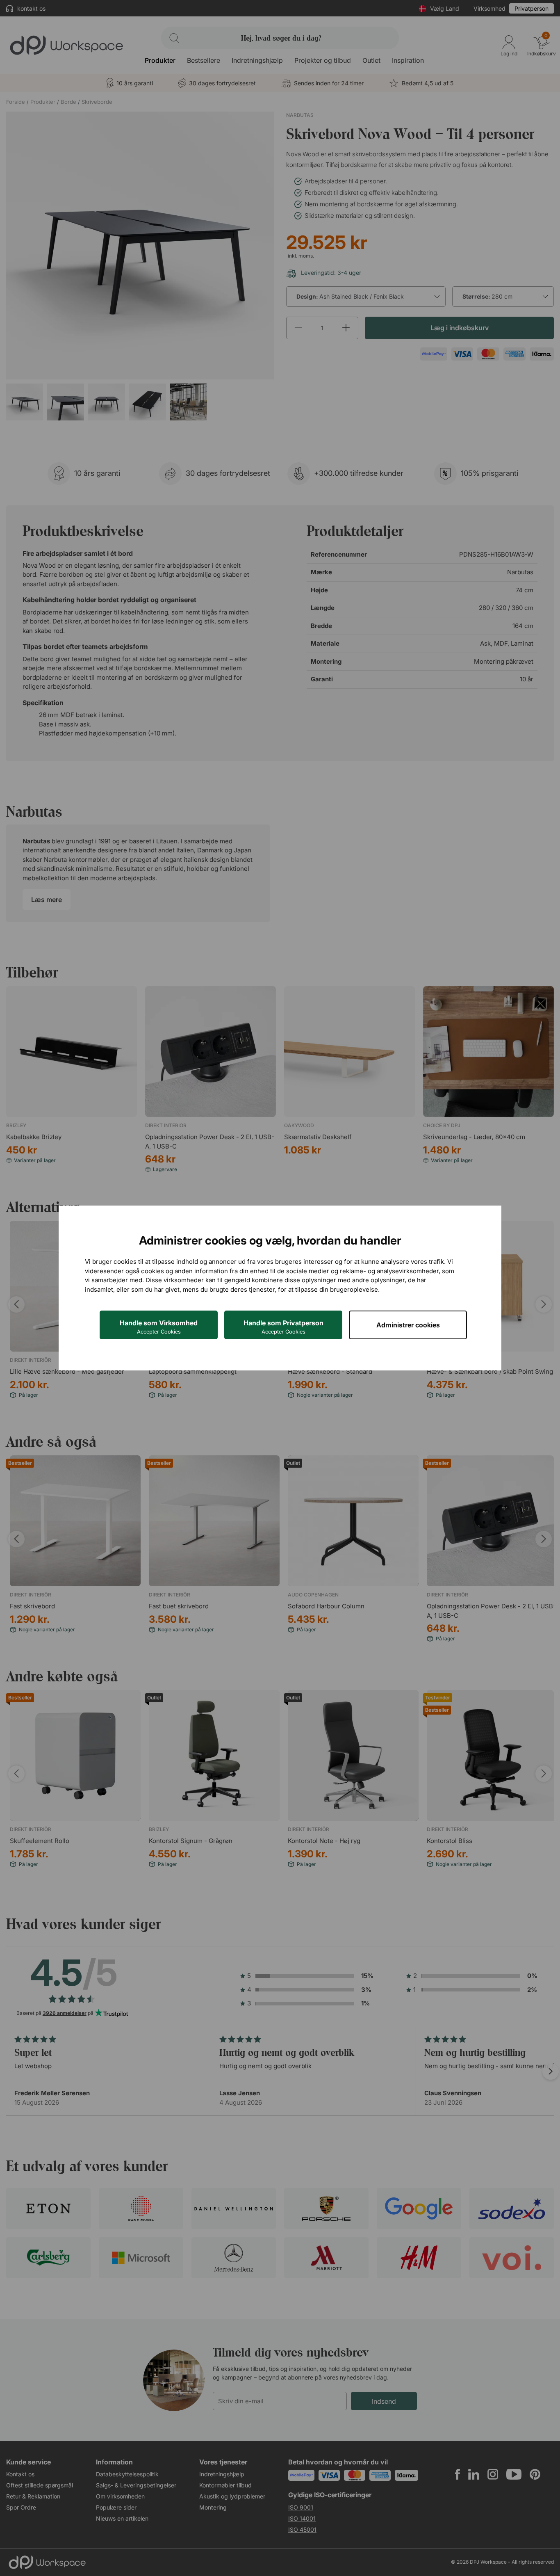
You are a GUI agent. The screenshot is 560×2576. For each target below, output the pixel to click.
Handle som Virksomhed (159, 1327)
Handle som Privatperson (283, 1327)
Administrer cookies (408, 1325)
